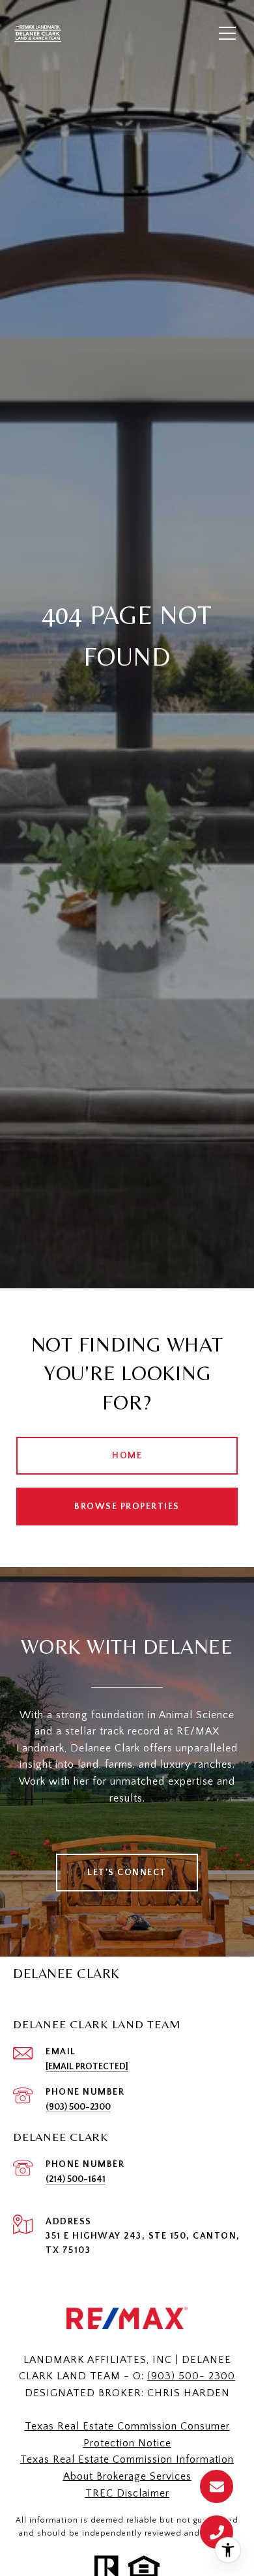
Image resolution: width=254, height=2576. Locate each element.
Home (127, 1456)
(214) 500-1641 (76, 2179)
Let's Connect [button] (127, 1873)
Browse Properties (127, 1507)
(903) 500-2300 (78, 2107)
